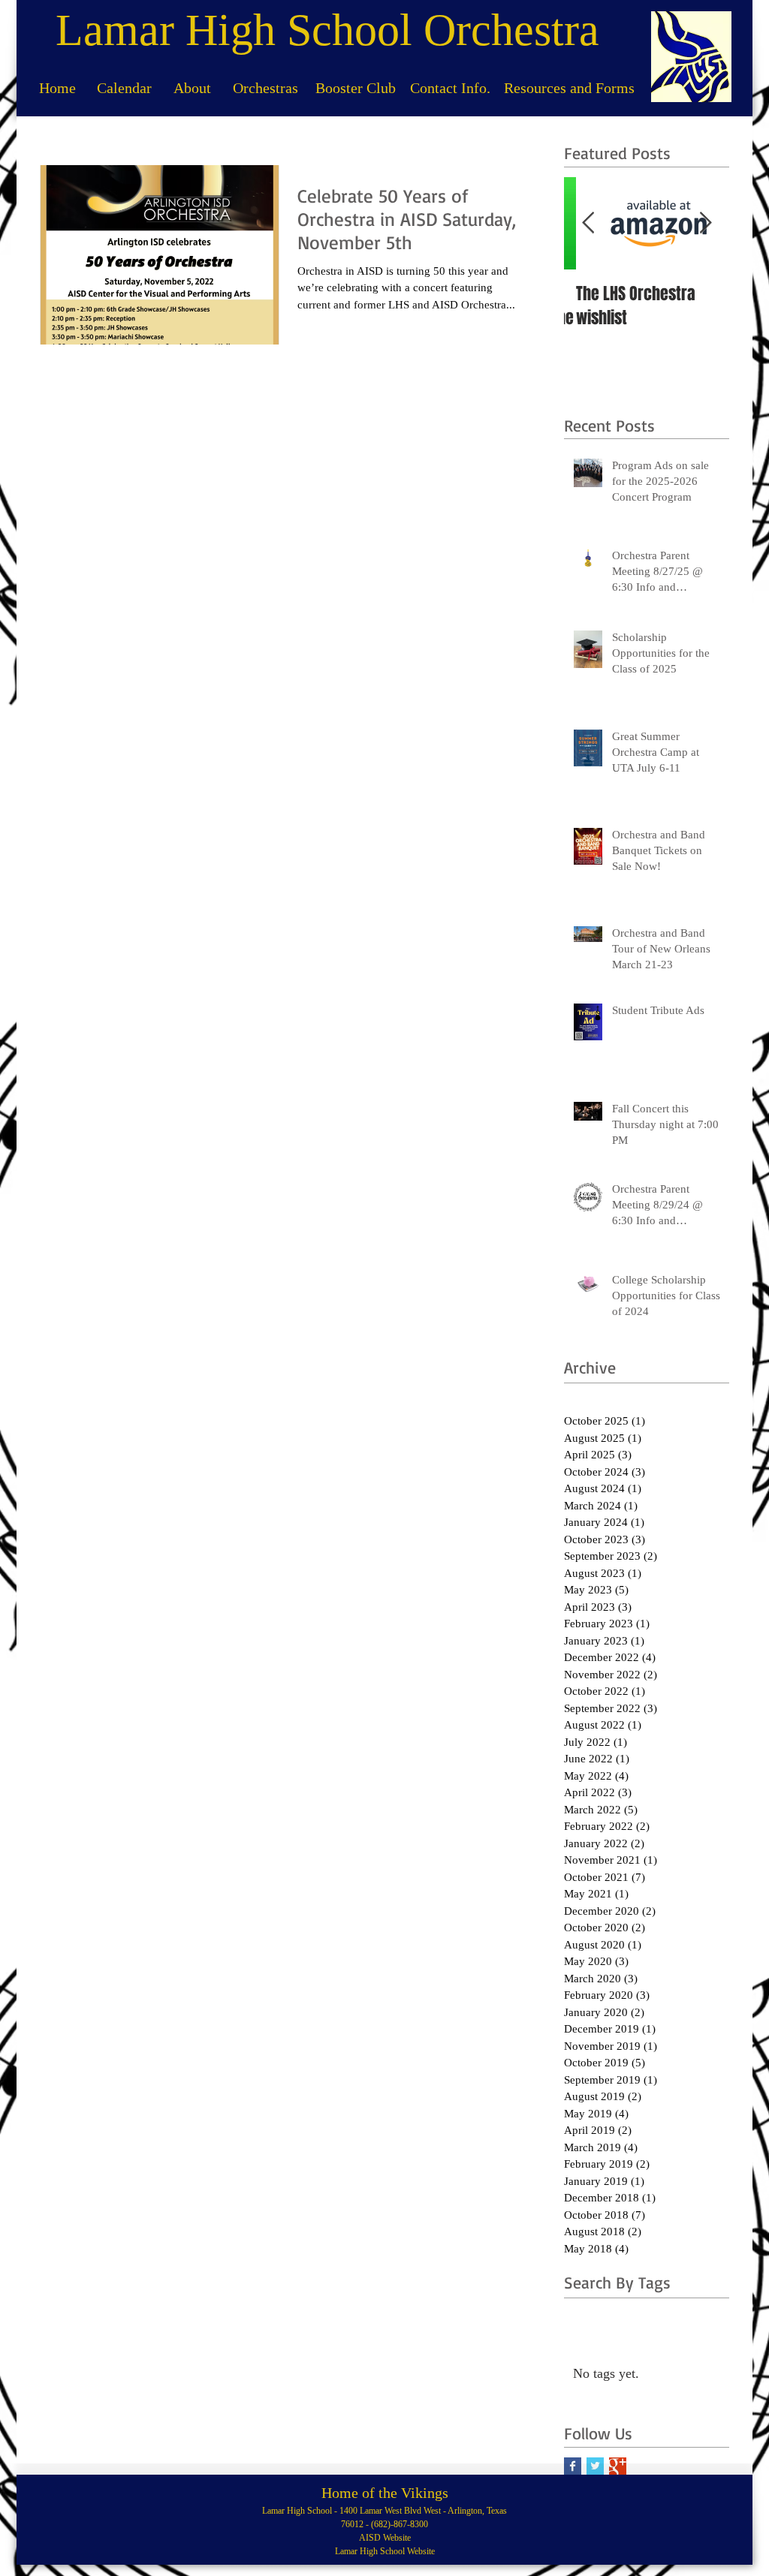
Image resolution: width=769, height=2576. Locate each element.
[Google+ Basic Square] (618, 2466)
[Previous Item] (588, 223)
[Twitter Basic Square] (595, 2466)
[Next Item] (705, 223)
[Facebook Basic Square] (573, 2466)
